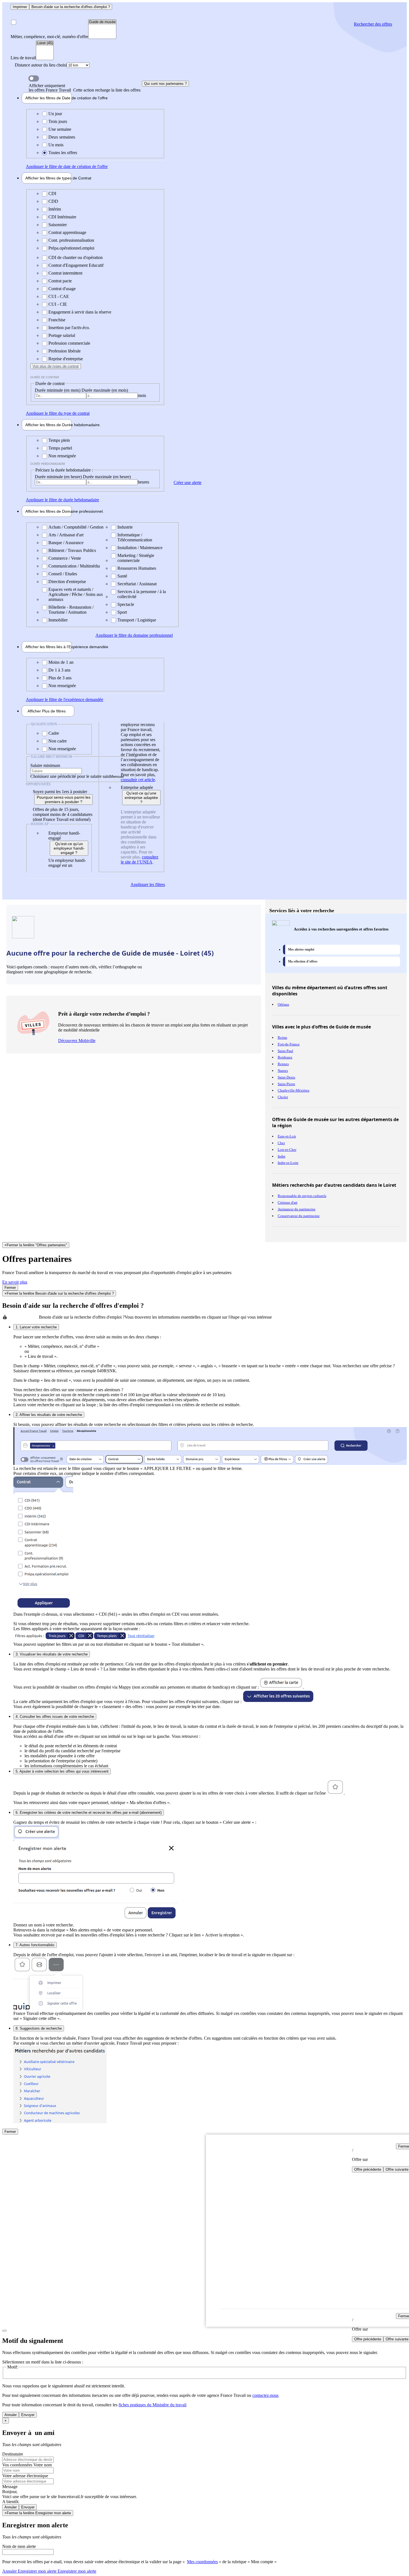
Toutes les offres (63, 153)
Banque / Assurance (66, 543)
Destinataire (13, 2454)
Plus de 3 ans (60, 678)
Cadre (54, 733)
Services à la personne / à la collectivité (142, 594)
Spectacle (126, 604)
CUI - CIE (58, 304)
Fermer (10, 1288)
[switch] (34, 78)
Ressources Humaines (137, 568)
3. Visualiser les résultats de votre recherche (52, 1654)
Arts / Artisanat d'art (66, 535)
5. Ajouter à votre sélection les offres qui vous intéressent (62, 1771)
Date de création (49, 98)
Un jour (55, 114)
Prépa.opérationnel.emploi (71, 248)
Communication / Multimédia (74, 566)
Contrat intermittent (65, 273)
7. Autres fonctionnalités (35, 1945)
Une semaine (60, 129)
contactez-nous (265, 2395)
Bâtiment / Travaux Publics (72, 550)
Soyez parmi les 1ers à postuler (60, 792)
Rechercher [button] (373, 24)
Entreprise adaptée (137, 787)
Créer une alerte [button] (188, 483)
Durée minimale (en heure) (59, 477)
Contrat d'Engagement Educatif (76, 265)
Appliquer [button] (67, 166)
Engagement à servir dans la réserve (80, 312)
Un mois (56, 145)
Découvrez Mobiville (77, 1041)
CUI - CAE (59, 296)
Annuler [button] (29, 2571)
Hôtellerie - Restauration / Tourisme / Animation (71, 610)
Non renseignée (62, 456)
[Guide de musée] (102, 22)
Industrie (125, 527)
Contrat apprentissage (67, 232)
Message (10, 2487)
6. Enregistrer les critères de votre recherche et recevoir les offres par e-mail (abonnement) (89, 1813)
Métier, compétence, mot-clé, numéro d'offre (49, 37)
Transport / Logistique (137, 620)
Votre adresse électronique (25, 2476)
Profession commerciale (69, 343)
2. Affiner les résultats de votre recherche (49, 1415)
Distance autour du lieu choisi (41, 65)
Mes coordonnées (202, 2562)
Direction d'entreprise (67, 582)
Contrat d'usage (62, 289)
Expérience (49, 647)
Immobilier (58, 620)
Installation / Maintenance (140, 548)
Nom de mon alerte (19, 2546)
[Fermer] (4, 2331)
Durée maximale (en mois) (105, 390)
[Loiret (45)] (45, 43)
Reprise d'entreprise (66, 359)
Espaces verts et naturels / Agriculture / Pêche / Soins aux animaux (76, 594)
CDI (52, 193)
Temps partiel (60, 448)
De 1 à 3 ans (59, 670)
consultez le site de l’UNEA (140, 859)
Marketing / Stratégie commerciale (136, 558)
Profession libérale (65, 351)
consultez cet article (138, 780)
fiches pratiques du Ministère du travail (152, 2405)
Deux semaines (62, 137)
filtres (47, 711)
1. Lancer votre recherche (36, 1327)
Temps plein (59, 440)
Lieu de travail (23, 58)
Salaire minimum (45, 765)
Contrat (49, 178)
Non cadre (58, 741)
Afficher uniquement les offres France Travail (85, 88)
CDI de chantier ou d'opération (76, 257)
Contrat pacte (60, 281)
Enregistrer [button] (76, 2571)
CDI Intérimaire (62, 217)
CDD (53, 201)
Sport (122, 612)
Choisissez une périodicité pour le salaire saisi (70, 776)
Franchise (57, 320)
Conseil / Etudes (63, 574)
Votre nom (43, 2465)
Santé (122, 576)
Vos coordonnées (18, 2465)
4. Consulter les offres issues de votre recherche (55, 1717)
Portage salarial (62, 335)
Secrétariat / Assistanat (137, 584)
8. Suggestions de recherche (39, 2028)
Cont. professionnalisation (71, 240)
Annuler (11, 2415)
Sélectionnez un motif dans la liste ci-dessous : (43, 2362)
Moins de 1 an (61, 662)
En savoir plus (15, 1282)
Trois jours (58, 121)
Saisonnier (58, 225)
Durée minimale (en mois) (58, 390)
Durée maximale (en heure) (107, 477)
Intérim (55, 209)
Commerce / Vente (65, 558)
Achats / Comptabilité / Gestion (76, 527)
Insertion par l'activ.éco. (69, 328)
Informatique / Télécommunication (135, 537)
